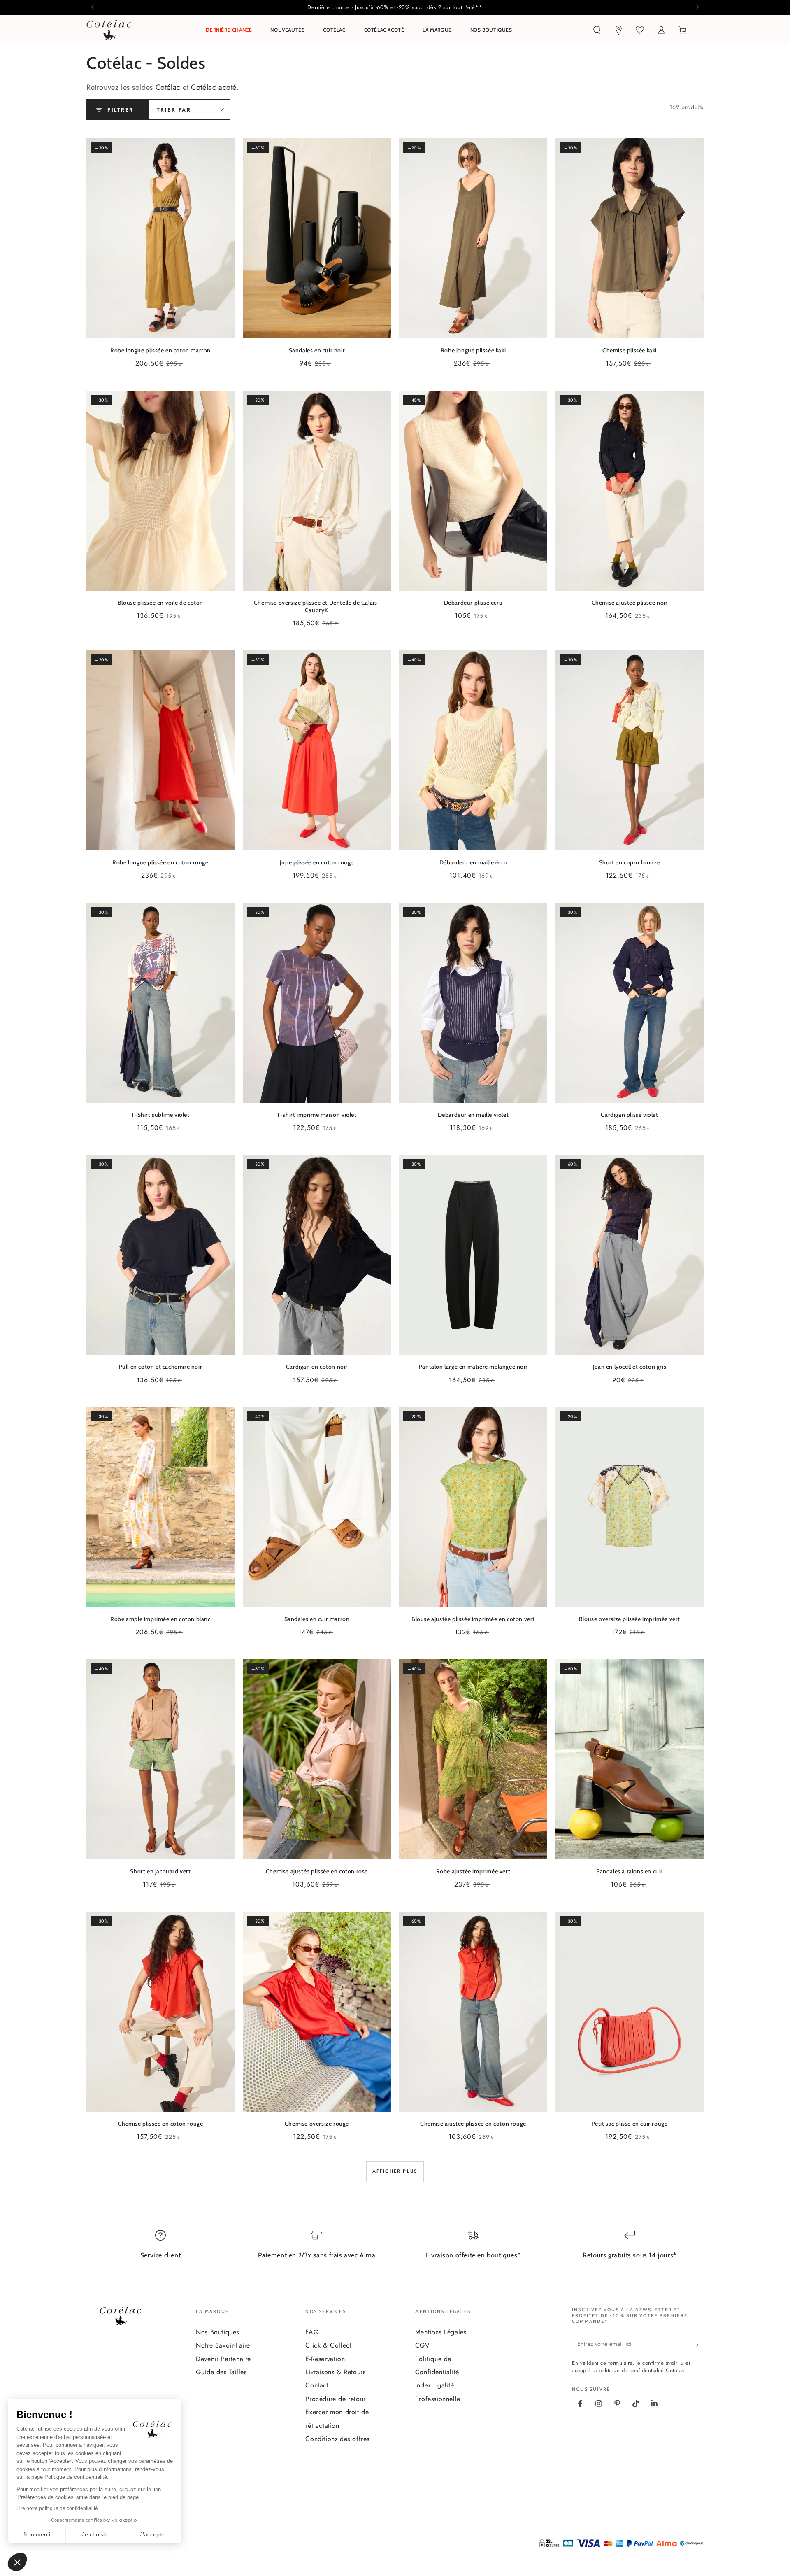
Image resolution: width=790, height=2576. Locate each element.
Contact (317, 2385)
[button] (597, 30)
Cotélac (168, 87)
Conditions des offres (337, 2439)
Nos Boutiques (217, 2332)
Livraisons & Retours (335, 2372)
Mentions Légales (441, 2332)
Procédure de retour (335, 2399)
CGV (423, 2345)
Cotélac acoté (214, 87)
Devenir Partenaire (223, 2359)
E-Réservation (325, 2359)
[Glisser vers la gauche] (93, 7)
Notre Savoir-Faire (223, 2345)
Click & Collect (328, 2345)
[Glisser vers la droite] (697, 7)
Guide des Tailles (221, 2372)
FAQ (312, 2332)
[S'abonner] (699, 2345)
